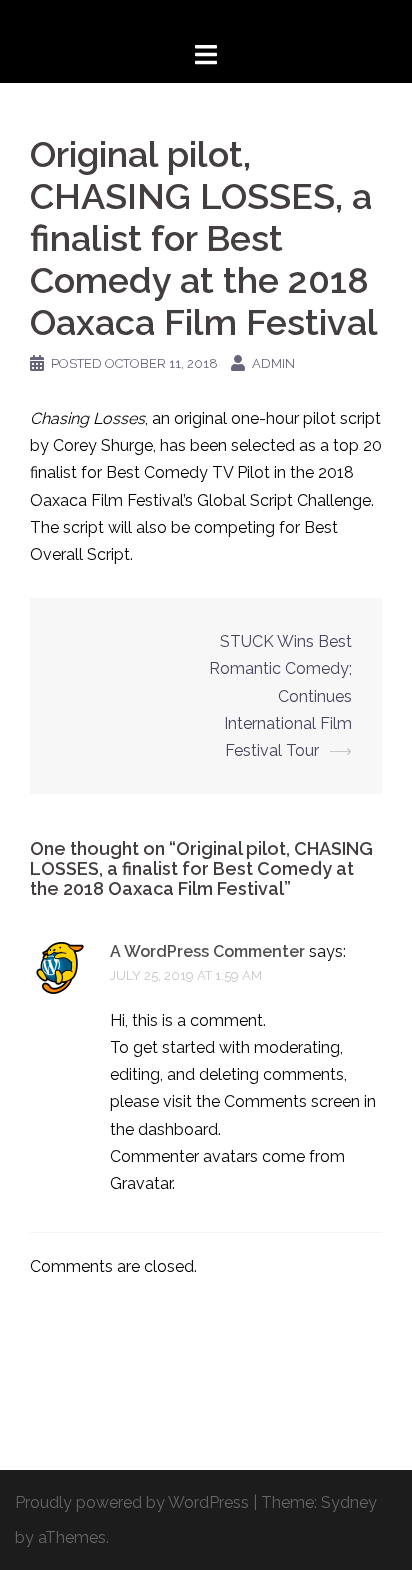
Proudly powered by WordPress (132, 1502)
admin (273, 363)
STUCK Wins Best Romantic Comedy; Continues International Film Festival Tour (280, 696)
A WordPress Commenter (207, 951)
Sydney (349, 1502)
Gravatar (141, 1183)
